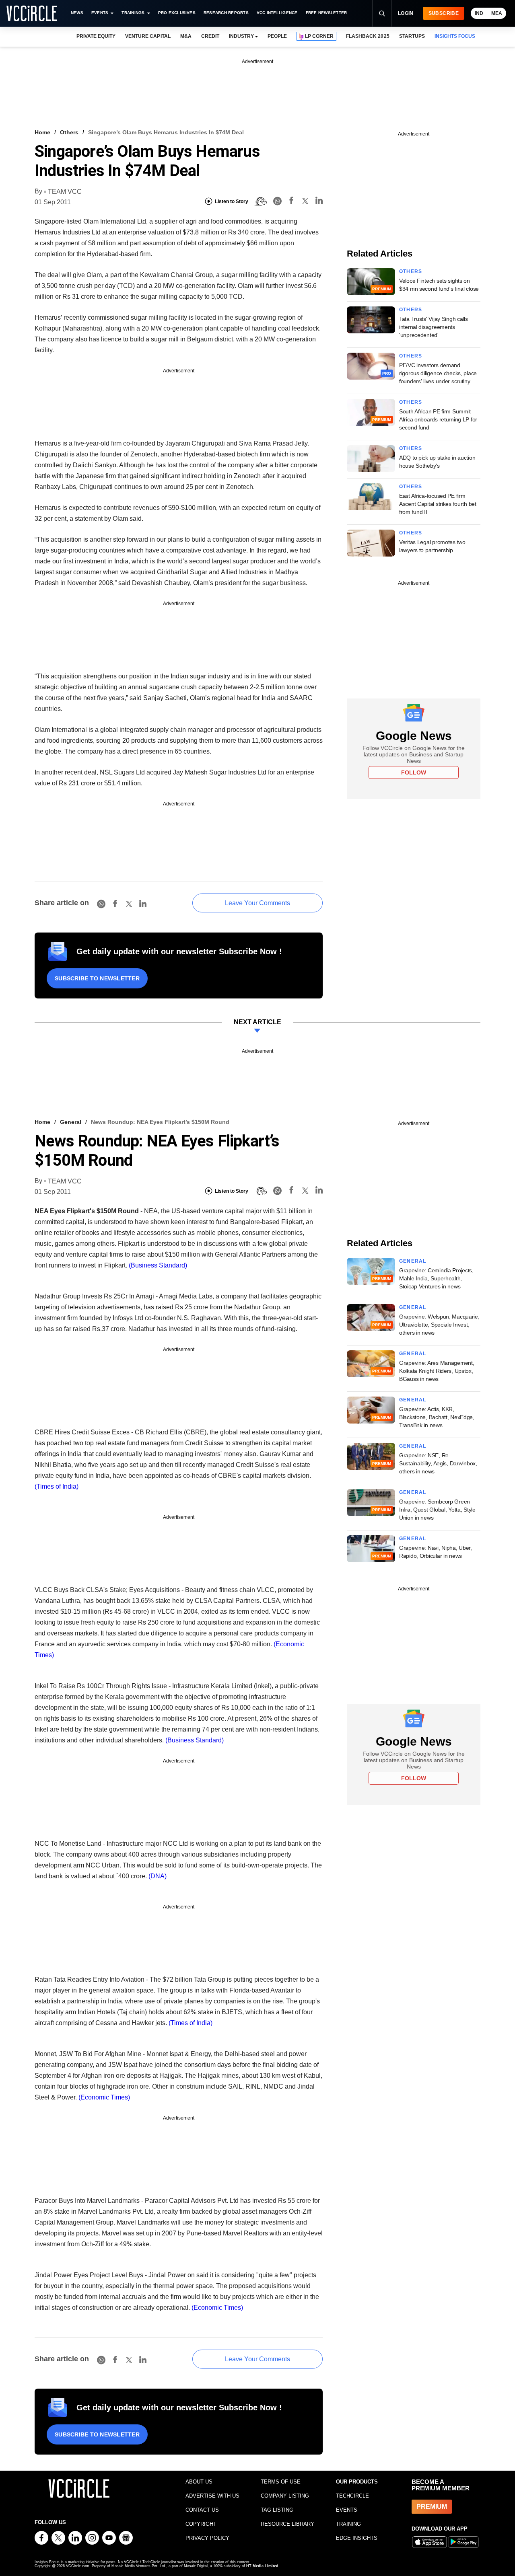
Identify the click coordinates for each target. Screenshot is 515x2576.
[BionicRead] (261, 201)
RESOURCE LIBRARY (287, 2524)
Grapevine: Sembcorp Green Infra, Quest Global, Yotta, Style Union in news (437, 1510)
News (77, 13)
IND (479, 13)
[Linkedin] (319, 202)
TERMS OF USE (281, 2482)
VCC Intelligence (277, 13)
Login (406, 13)
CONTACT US (202, 2510)
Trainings (133, 13)
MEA (497, 13)
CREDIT (210, 36)
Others (69, 132)
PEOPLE (277, 36)
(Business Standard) (157, 1265)
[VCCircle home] (32, 13)
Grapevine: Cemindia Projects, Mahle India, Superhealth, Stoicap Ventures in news (436, 1278)
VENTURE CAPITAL (148, 36)
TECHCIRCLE (352, 2496)
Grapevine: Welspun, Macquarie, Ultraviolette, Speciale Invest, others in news (439, 1325)
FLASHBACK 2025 (368, 36)
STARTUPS (412, 36)
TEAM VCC (65, 192)
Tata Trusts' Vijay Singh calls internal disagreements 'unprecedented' (434, 327)
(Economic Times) (104, 2097)
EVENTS (347, 2510)
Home (42, 132)
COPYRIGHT (201, 2524)
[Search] (382, 13)
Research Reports (226, 13)
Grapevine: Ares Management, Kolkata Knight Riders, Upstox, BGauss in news (437, 1371)
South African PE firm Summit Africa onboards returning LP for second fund (438, 419)
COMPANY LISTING (285, 2496)
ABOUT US (199, 2482)
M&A (186, 36)
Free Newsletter (327, 13)
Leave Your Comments (257, 903)
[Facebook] (291, 202)
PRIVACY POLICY (207, 2538)
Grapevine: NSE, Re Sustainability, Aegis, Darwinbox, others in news (438, 1463)
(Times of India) (57, 1486)
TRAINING (348, 2524)
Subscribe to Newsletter (97, 978)
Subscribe (444, 13)
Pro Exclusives (177, 13)
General (71, 1122)
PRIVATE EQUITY (96, 36)
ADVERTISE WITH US (212, 2496)
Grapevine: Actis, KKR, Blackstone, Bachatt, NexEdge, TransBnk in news (437, 1417)
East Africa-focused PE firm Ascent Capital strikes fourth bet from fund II (438, 504)
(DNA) (157, 1876)
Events (100, 13)
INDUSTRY (241, 36)
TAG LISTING (277, 2510)
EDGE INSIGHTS (357, 2538)
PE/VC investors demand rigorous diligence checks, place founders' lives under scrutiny (438, 373)
